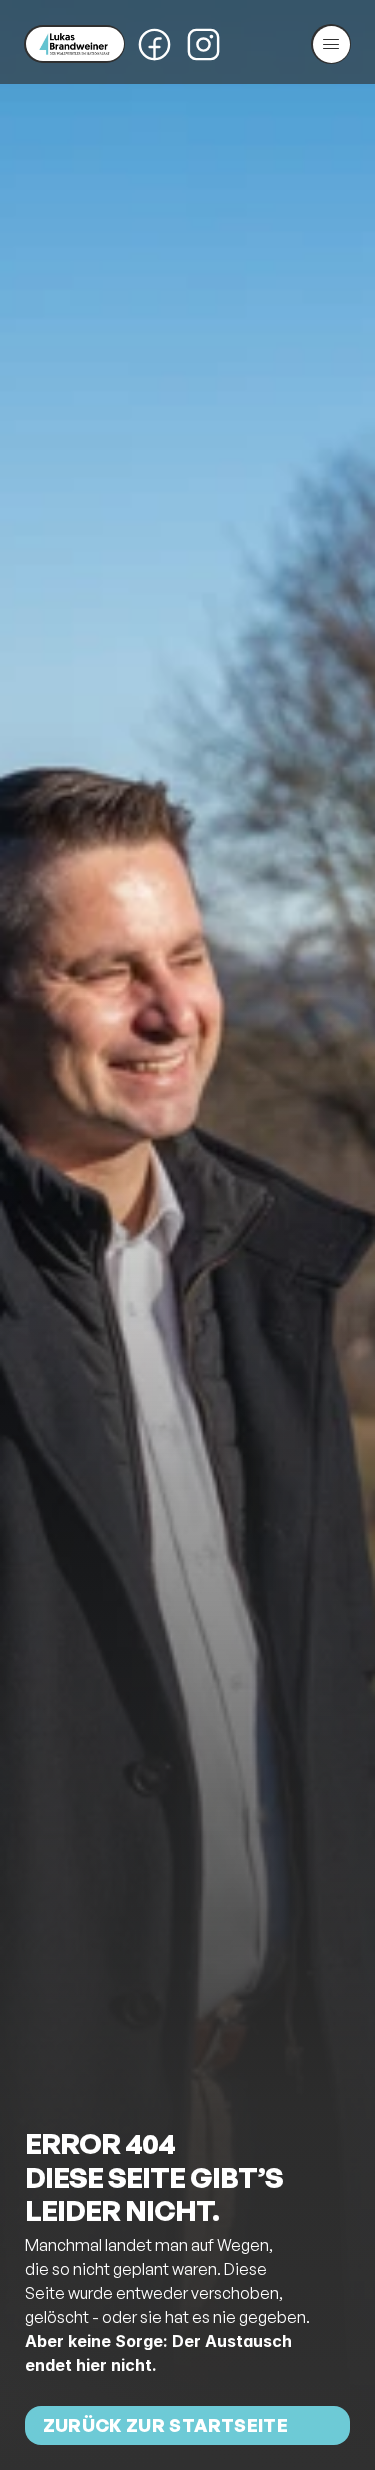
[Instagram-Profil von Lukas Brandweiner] (203, 44)
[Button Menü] (331, 44)
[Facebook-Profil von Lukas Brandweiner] (154, 44)
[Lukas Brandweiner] (74, 44)
